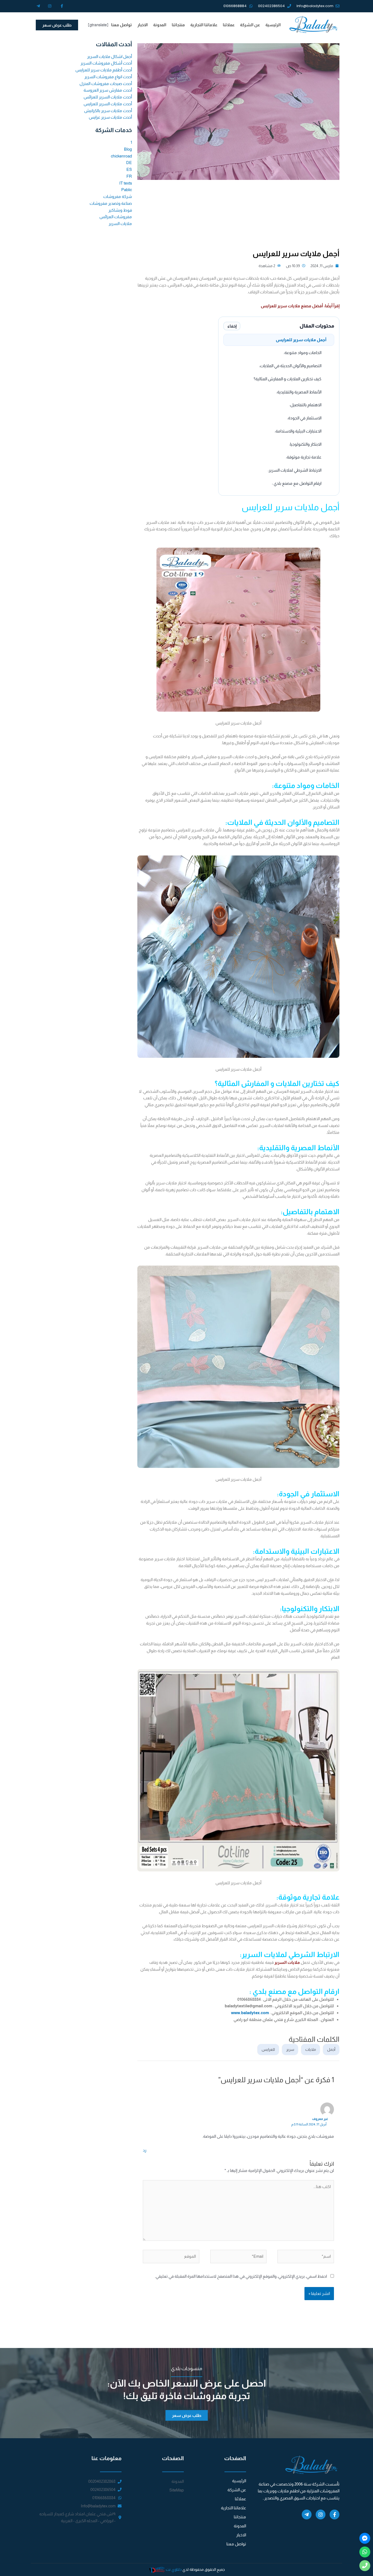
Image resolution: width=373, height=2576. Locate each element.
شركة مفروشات (118, 196)
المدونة (160, 25)
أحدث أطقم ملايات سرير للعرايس (104, 70)
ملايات (311, 2049)
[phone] (365, 2566)
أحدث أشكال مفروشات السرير (106, 63)
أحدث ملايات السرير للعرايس (108, 104)
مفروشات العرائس (116, 217)
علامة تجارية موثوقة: (304, 457)
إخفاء (232, 326)
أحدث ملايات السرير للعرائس (108, 97)
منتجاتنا (178, 25)
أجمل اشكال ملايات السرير (109, 56)
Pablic (127, 190)
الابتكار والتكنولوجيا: (305, 444)
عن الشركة (250, 25)
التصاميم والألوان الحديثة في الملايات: (290, 366)
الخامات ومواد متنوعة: (303, 353)
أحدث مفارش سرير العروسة (108, 90)
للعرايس (268, 2049)
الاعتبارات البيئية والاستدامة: (298, 431)
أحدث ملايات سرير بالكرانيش (108, 111)
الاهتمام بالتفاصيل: (305, 405)
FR (129, 176)
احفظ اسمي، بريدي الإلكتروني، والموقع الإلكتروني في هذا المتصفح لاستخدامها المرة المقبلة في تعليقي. (241, 2276)
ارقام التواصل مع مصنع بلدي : (297, 483)
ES (129, 169)
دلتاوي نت (174, 2569)
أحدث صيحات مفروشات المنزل (106, 84)
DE (129, 163)
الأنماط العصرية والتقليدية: (299, 392)
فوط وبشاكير (120, 210)
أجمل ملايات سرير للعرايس (301, 340)
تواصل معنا (122, 25)
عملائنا (229, 25)
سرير (290, 2049)
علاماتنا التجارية (204, 25)
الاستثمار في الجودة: (304, 418)
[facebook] (365, 2538)
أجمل (331, 2049)
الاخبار (143, 25)
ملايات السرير (288, 1962)
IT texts (126, 183)
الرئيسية (273, 25)
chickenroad (121, 156)
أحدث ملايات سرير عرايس (110, 117)
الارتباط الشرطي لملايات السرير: (295, 470)
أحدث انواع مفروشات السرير (108, 77)
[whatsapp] (365, 2552)
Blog (128, 149)
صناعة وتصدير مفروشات (111, 203)
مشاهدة (266, 266)
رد (145, 2150)
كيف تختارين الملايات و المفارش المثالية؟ (288, 379)
